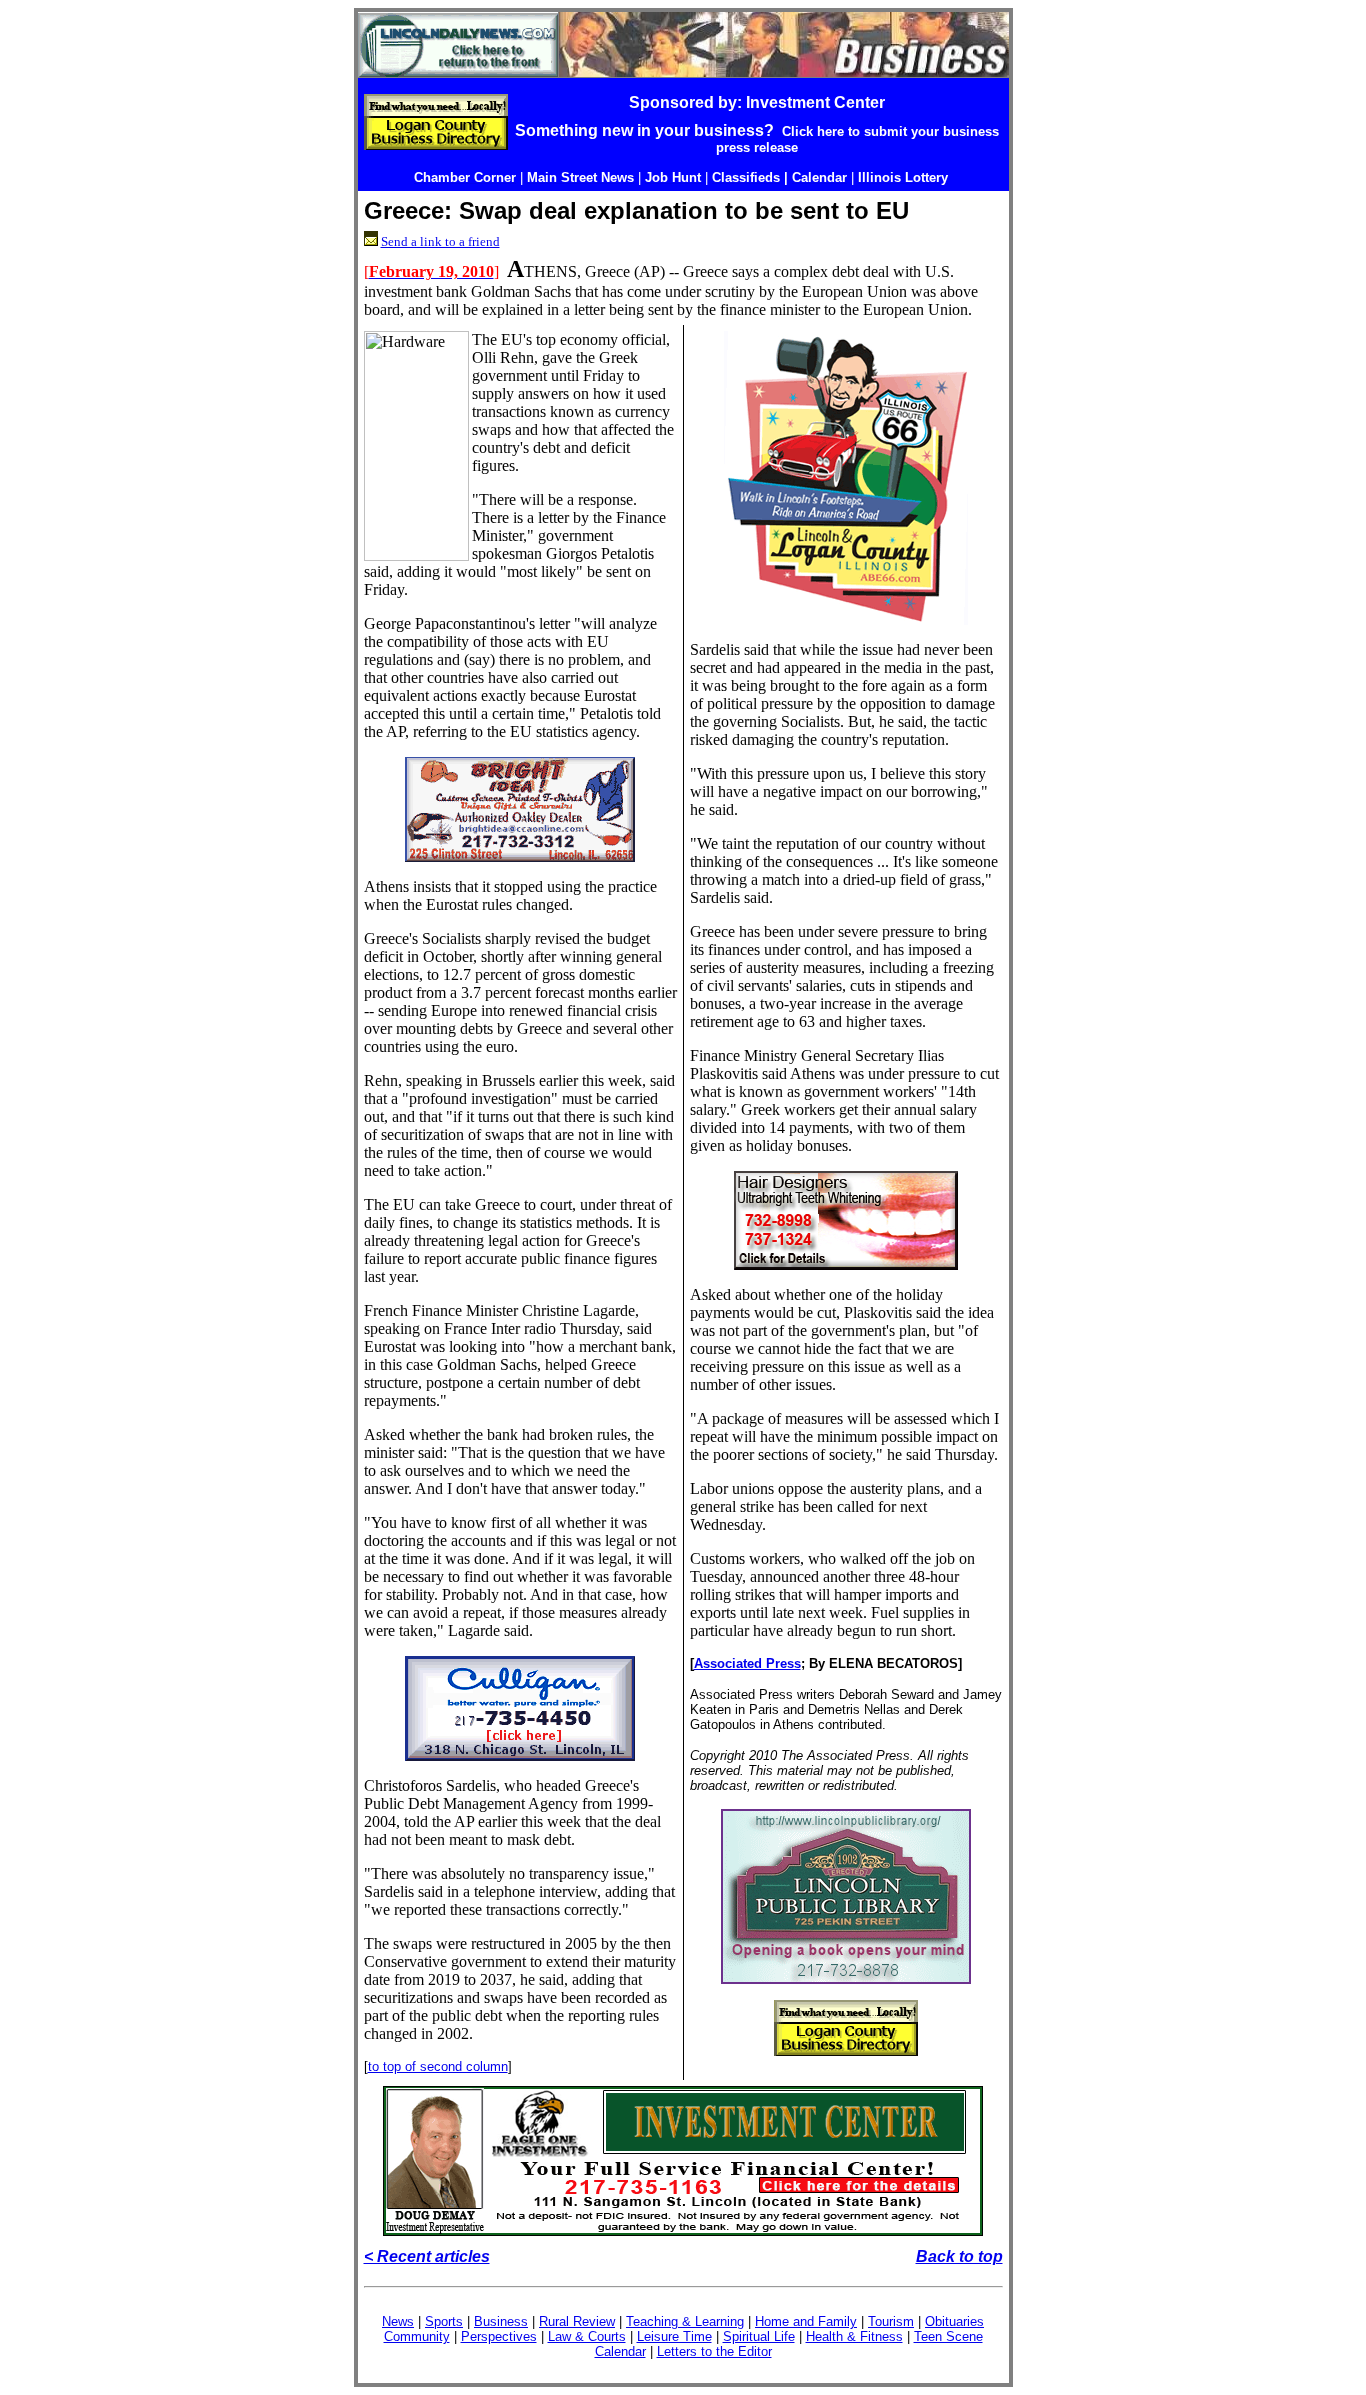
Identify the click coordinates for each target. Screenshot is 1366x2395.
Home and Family (806, 2321)
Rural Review (577, 2321)
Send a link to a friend (440, 241)
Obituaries (954, 2321)
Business (501, 2321)
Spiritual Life (759, 2336)
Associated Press (747, 1663)
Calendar (620, 2351)
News (398, 2321)
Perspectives (499, 2336)
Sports (444, 2321)
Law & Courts (587, 2336)
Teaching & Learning (685, 2321)
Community (417, 2336)
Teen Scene (948, 2336)
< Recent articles (427, 2256)
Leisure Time (674, 2336)
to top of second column (438, 2066)
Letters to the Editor (714, 2351)
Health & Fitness (854, 2336)
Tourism (891, 2321)
